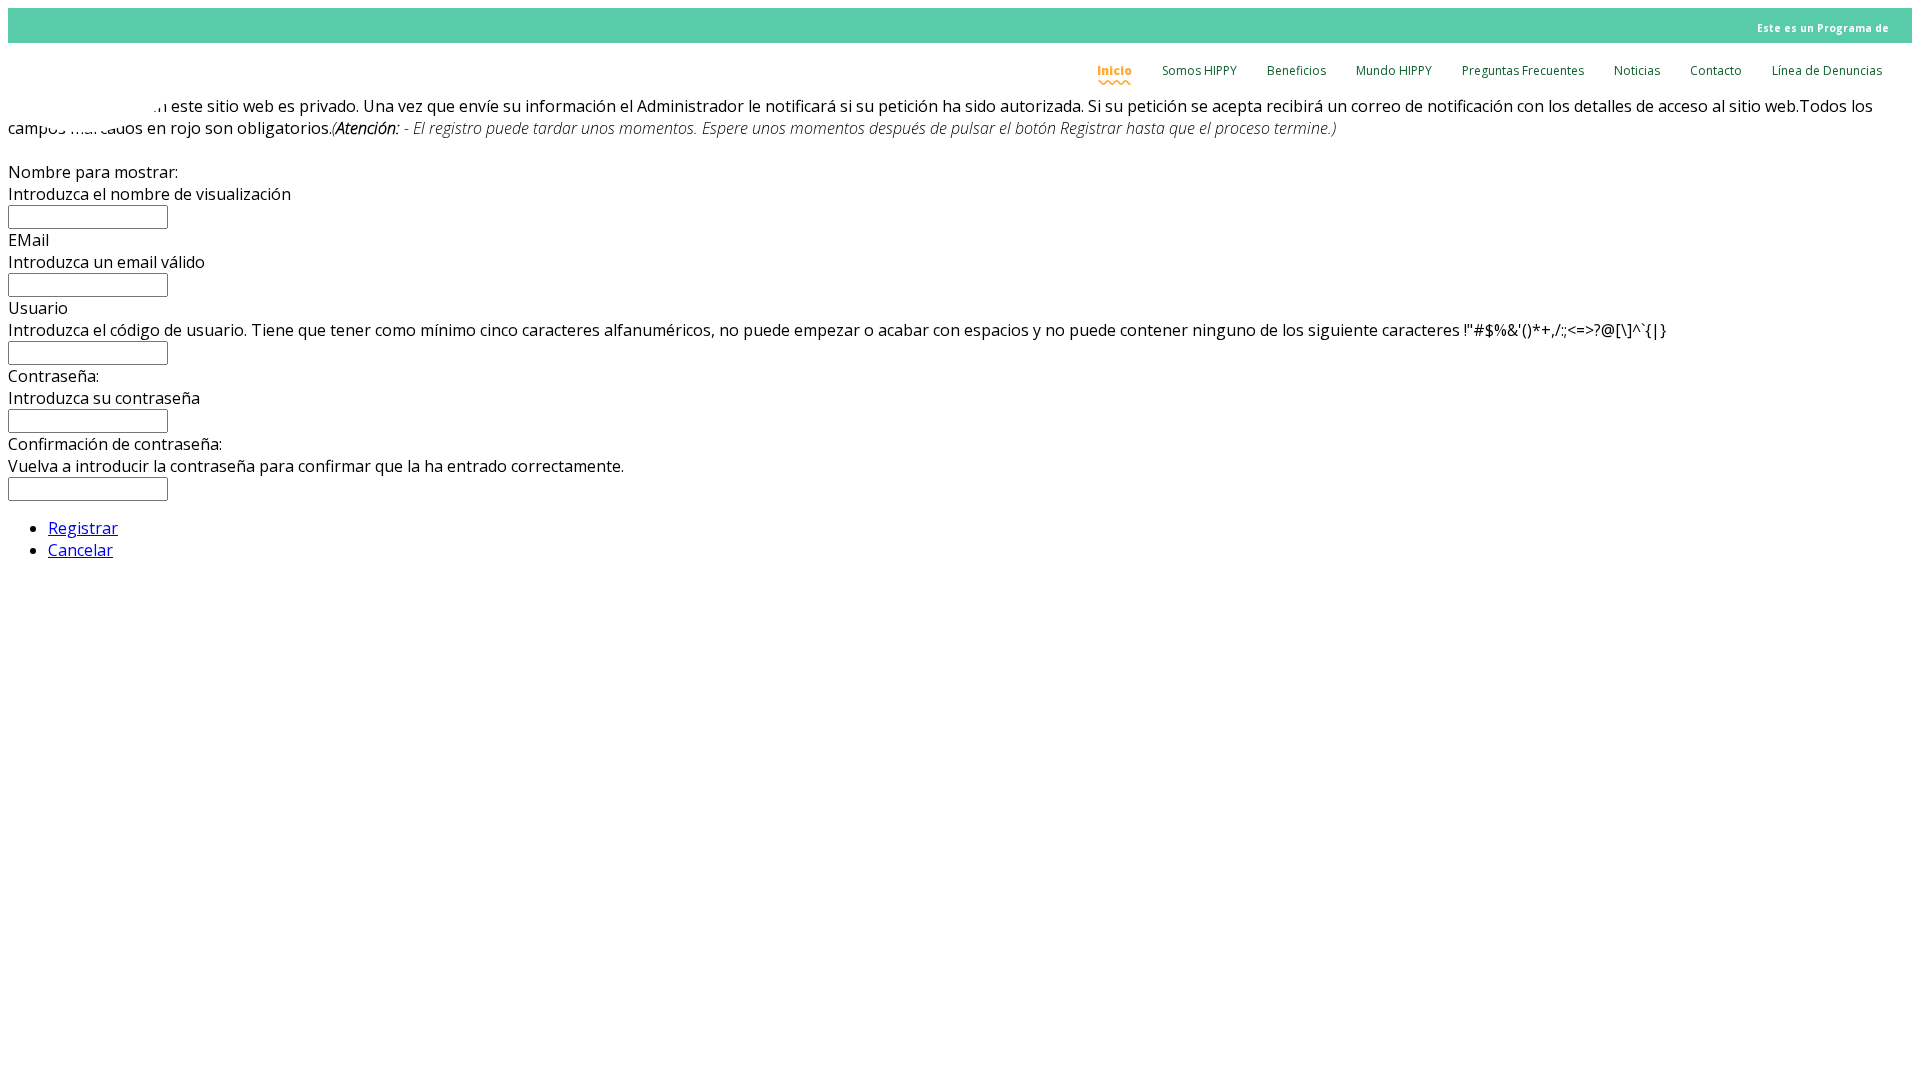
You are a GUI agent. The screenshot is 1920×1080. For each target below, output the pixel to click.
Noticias (1637, 70)
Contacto (1716, 70)
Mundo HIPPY (1394, 70)
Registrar (83, 528)
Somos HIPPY (1199, 70)
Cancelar (80, 550)
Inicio (1114, 70)
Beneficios (1296, 70)
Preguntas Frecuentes (1523, 70)
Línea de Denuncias (1827, 70)
